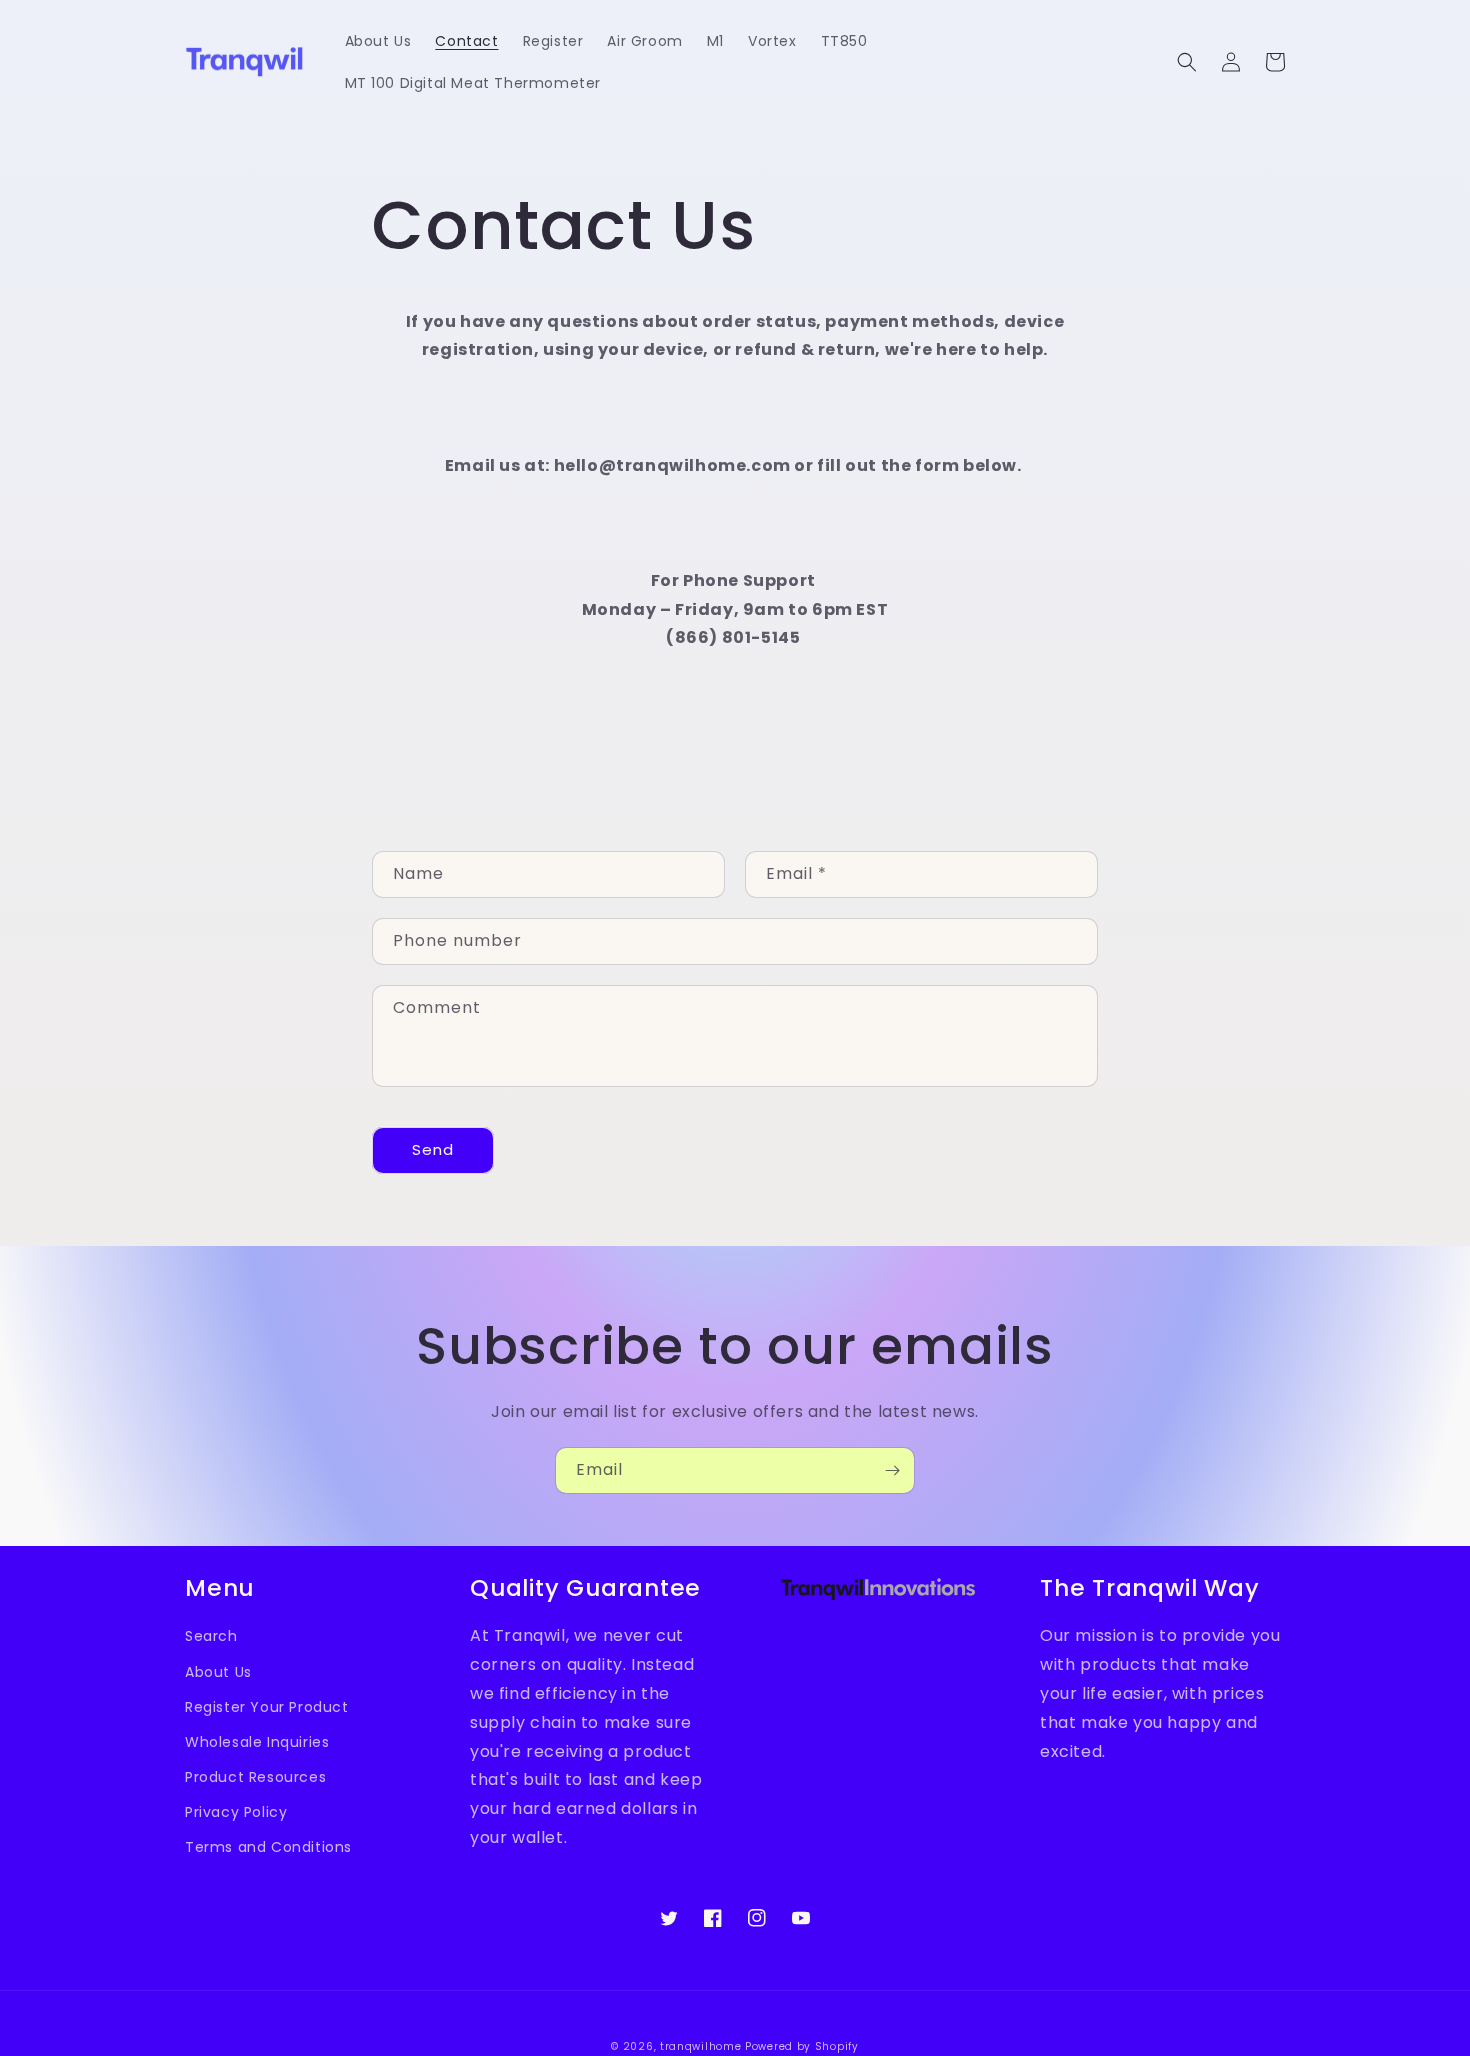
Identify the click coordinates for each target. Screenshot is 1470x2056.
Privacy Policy (236, 1812)
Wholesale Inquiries (257, 1742)
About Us (218, 1672)
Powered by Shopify (802, 2046)
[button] (1187, 62)
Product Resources (255, 1777)
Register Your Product (267, 1707)
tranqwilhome (700, 2046)
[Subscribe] (892, 1470)
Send (433, 1149)
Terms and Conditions (268, 1847)
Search (211, 1636)
